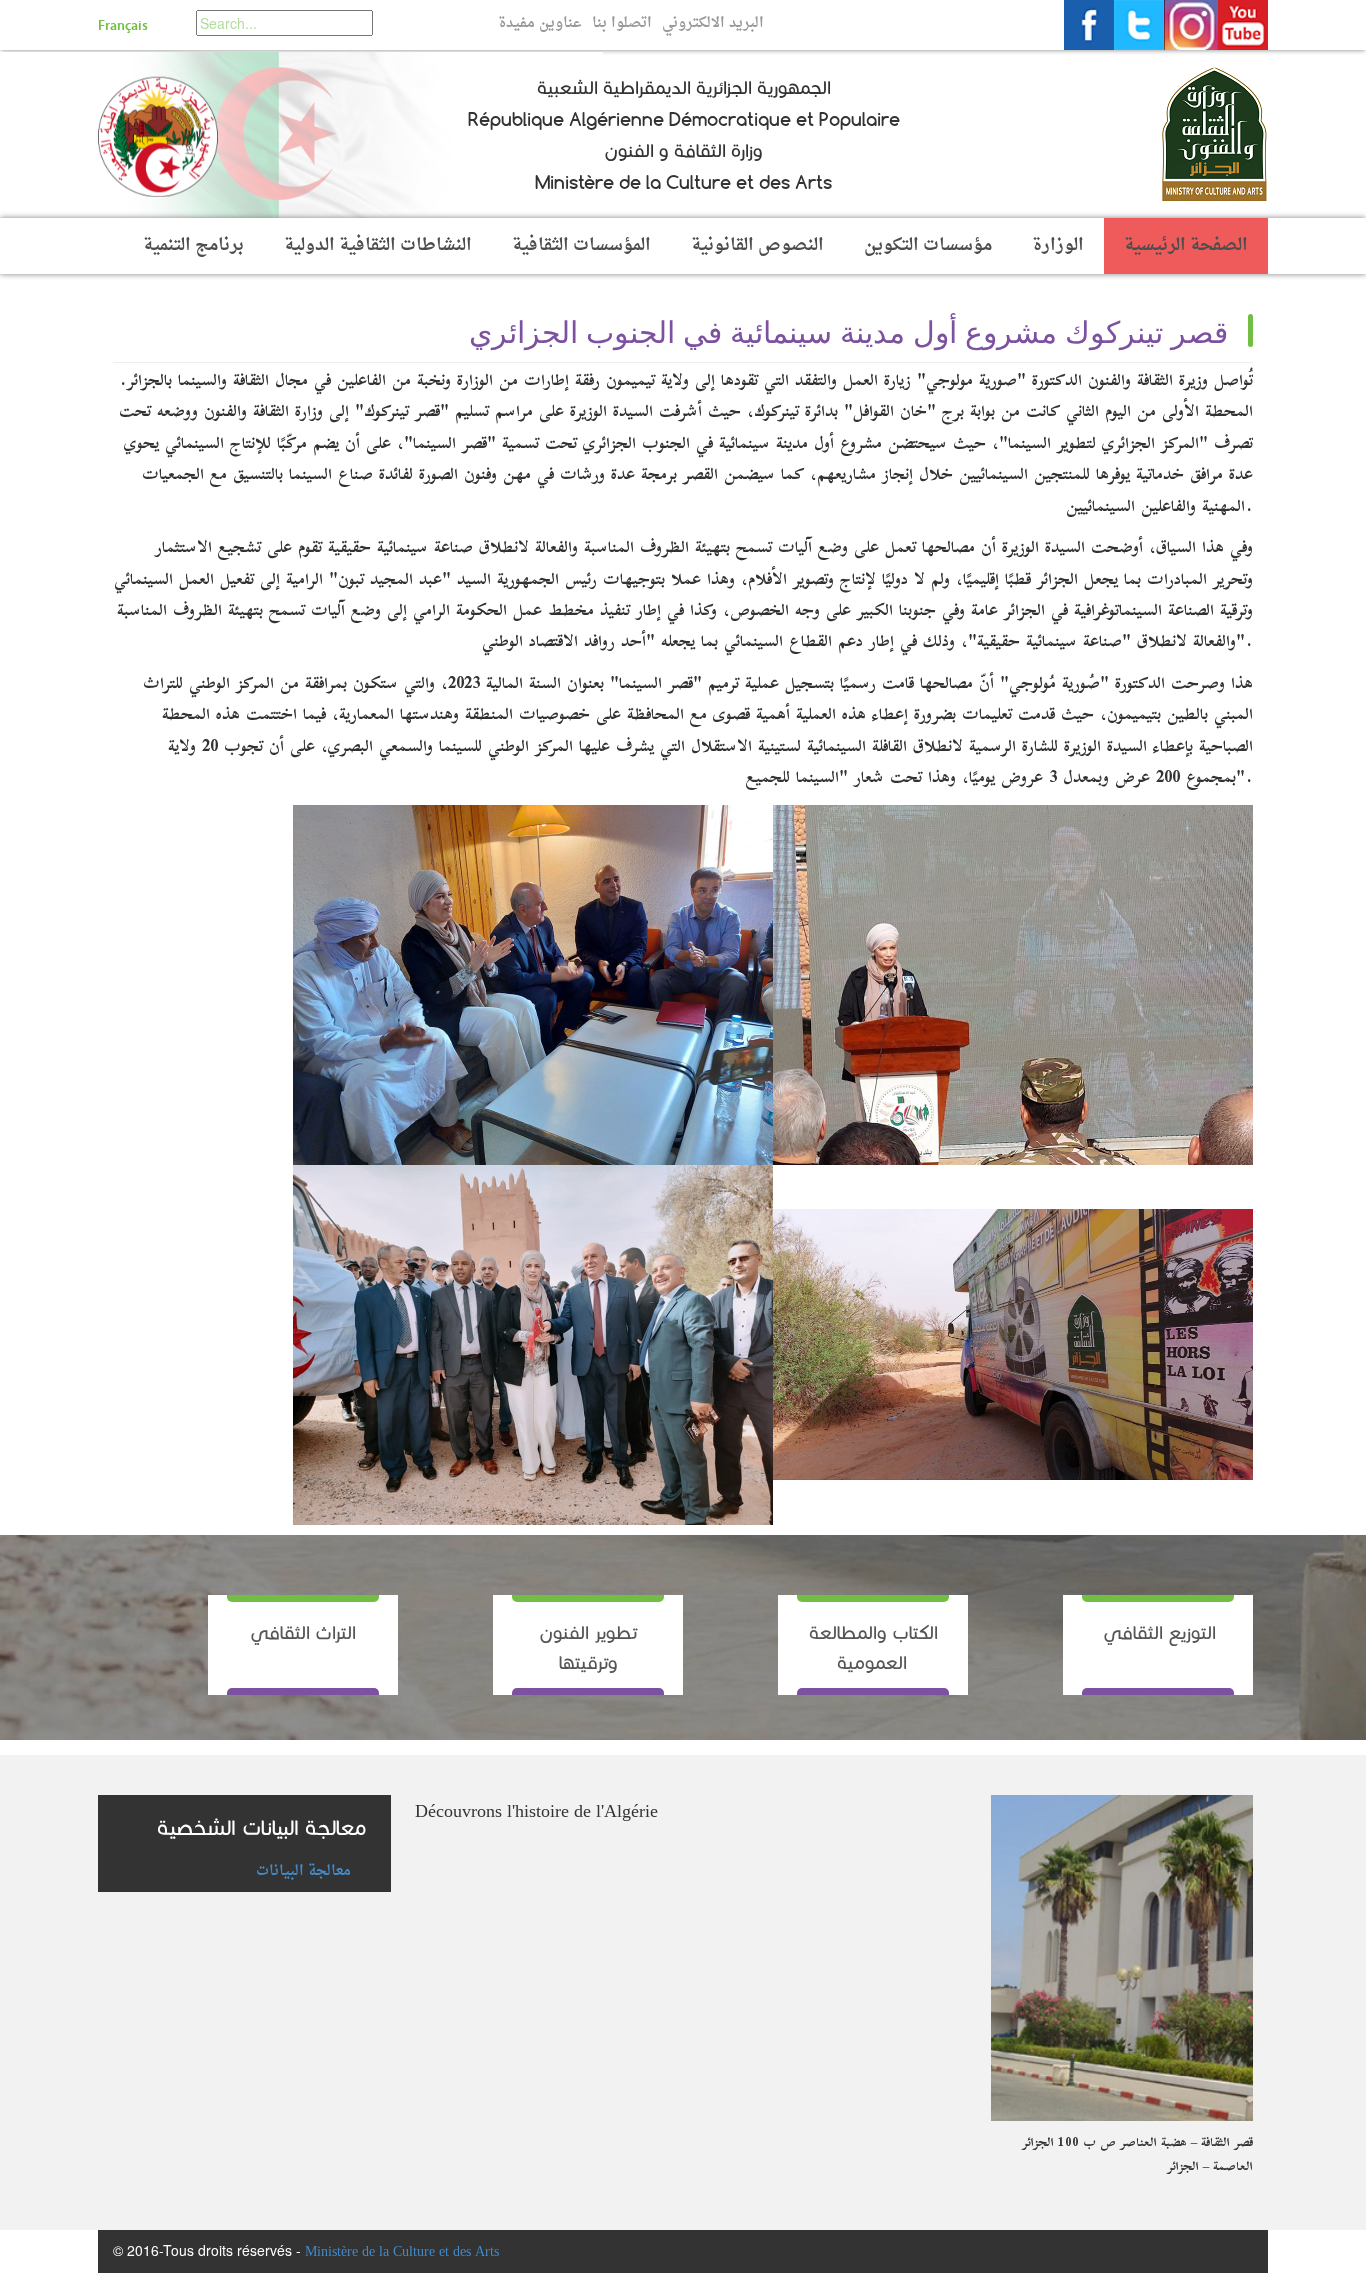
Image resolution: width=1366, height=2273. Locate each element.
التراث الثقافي (303, 1633)
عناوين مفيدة (540, 24)
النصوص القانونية (757, 245)
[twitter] (1139, 25)
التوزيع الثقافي (1158, 1633)
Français (123, 26)
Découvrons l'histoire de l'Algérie (536, 1812)
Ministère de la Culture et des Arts (402, 2252)
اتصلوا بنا (622, 24)
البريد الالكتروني (713, 24)
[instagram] (1191, 25)
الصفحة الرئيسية (1186, 245)
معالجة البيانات (303, 1870)
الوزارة (1058, 245)
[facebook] (1089, 25)
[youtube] (1243, 25)
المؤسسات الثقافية (581, 245)
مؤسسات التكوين (928, 245)
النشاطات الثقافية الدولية (378, 245)
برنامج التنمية (193, 245)
